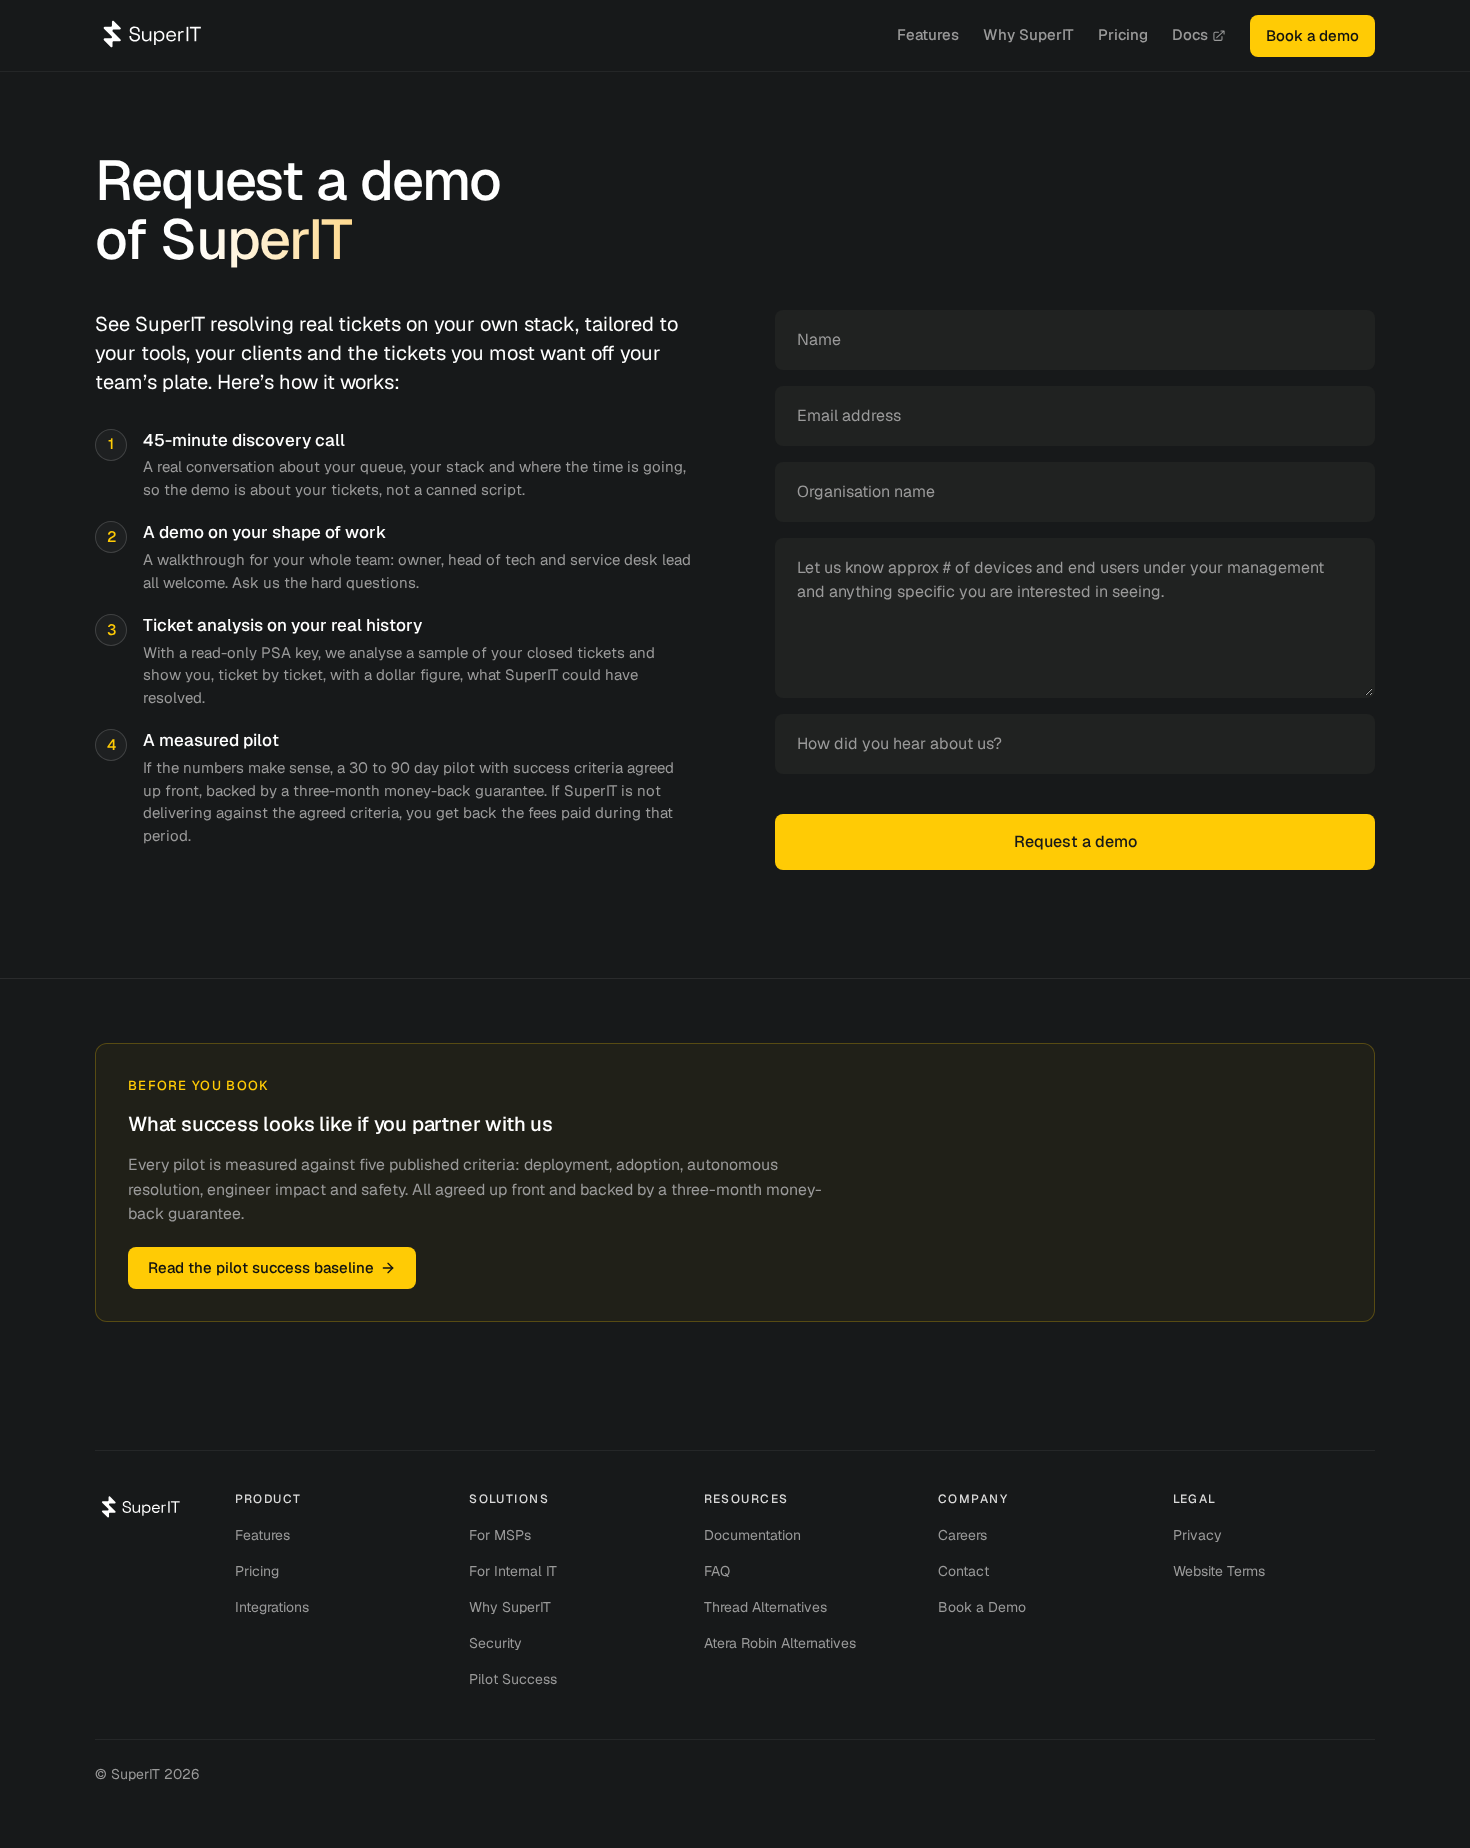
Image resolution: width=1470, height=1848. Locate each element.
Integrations (272, 1607)
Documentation (752, 1535)
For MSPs (500, 1535)
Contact (963, 1571)
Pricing (1123, 34)
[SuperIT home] (152, 34)
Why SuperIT (1028, 34)
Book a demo (1312, 35)
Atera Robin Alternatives (780, 1643)
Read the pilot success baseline (261, 1267)
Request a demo (1075, 841)
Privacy (1197, 1535)
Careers (962, 1535)
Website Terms (1219, 1571)
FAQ (717, 1571)
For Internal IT (513, 1571)
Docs (1190, 34)
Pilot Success (513, 1679)
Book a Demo (982, 1607)
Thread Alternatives (765, 1607)
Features (928, 34)
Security (495, 1643)
